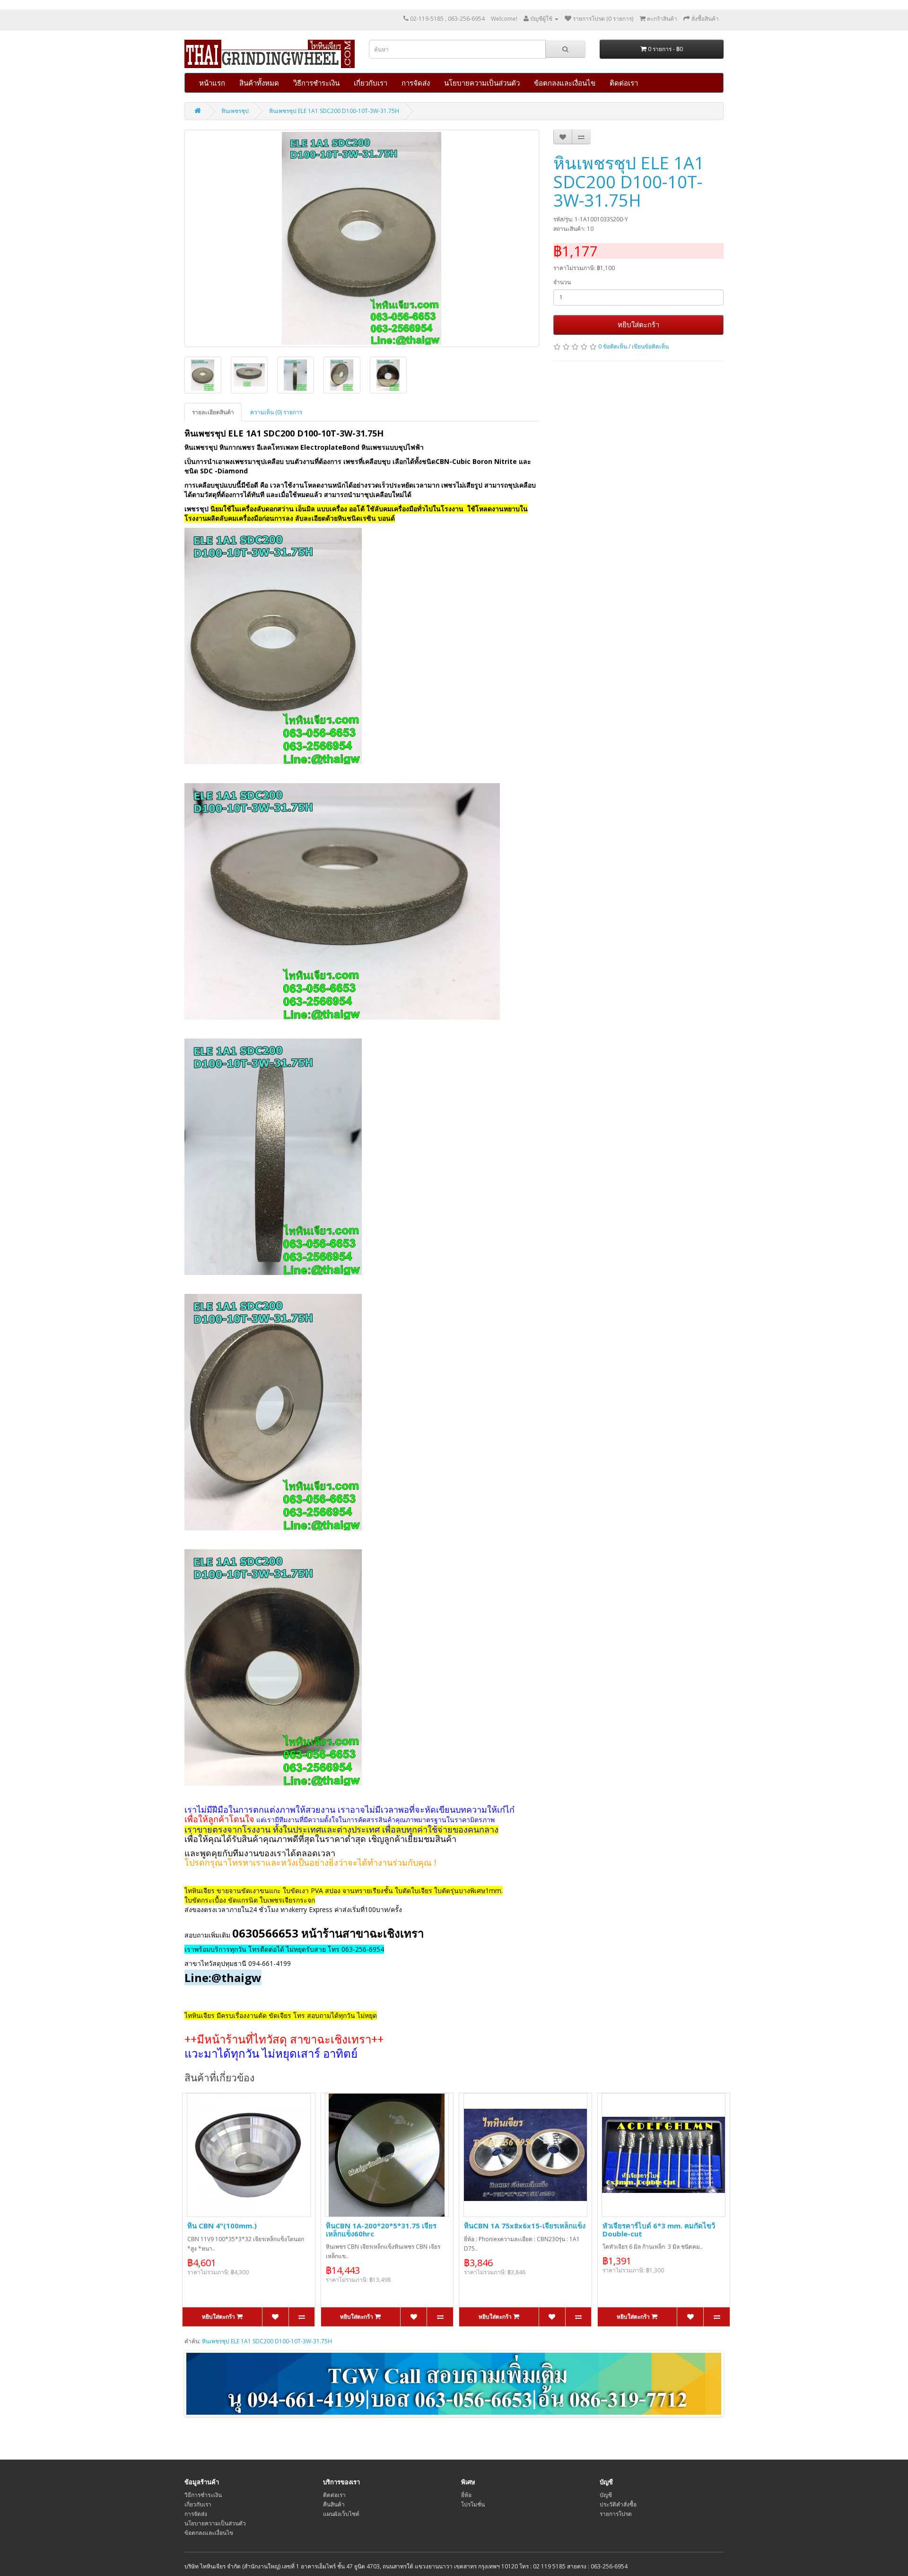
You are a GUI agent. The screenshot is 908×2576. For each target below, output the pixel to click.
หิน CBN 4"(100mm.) (222, 2226)
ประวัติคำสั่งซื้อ (618, 2504)
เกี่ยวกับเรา (371, 83)
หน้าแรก (212, 83)
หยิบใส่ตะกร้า (638, 324)
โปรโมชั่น (473, 2504)
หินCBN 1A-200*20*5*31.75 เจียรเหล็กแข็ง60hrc (381, 2230)
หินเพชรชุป (235, 111)
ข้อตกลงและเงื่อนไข (565, 83)
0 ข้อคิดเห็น (613, 346)
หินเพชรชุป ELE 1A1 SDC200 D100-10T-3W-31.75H (334, 111)
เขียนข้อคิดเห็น (650, 346)
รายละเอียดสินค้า (213, 412)
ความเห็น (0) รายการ (276, 412)
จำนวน (562, 282)
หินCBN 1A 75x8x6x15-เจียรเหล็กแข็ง (525, 2226)
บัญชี (606, 2495)
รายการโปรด (616, 2514)
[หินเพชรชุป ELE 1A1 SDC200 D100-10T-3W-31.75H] (362, 238)
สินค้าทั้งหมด (259, 83)
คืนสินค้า (334, 2504)
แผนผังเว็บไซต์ (341, 2514)
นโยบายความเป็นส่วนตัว (482, 83)
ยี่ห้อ (466, 2495)
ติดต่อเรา (624, 83)
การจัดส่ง (416, 83)
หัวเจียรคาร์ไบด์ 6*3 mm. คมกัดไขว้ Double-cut (659, 2230)
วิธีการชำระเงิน (316, 83)
